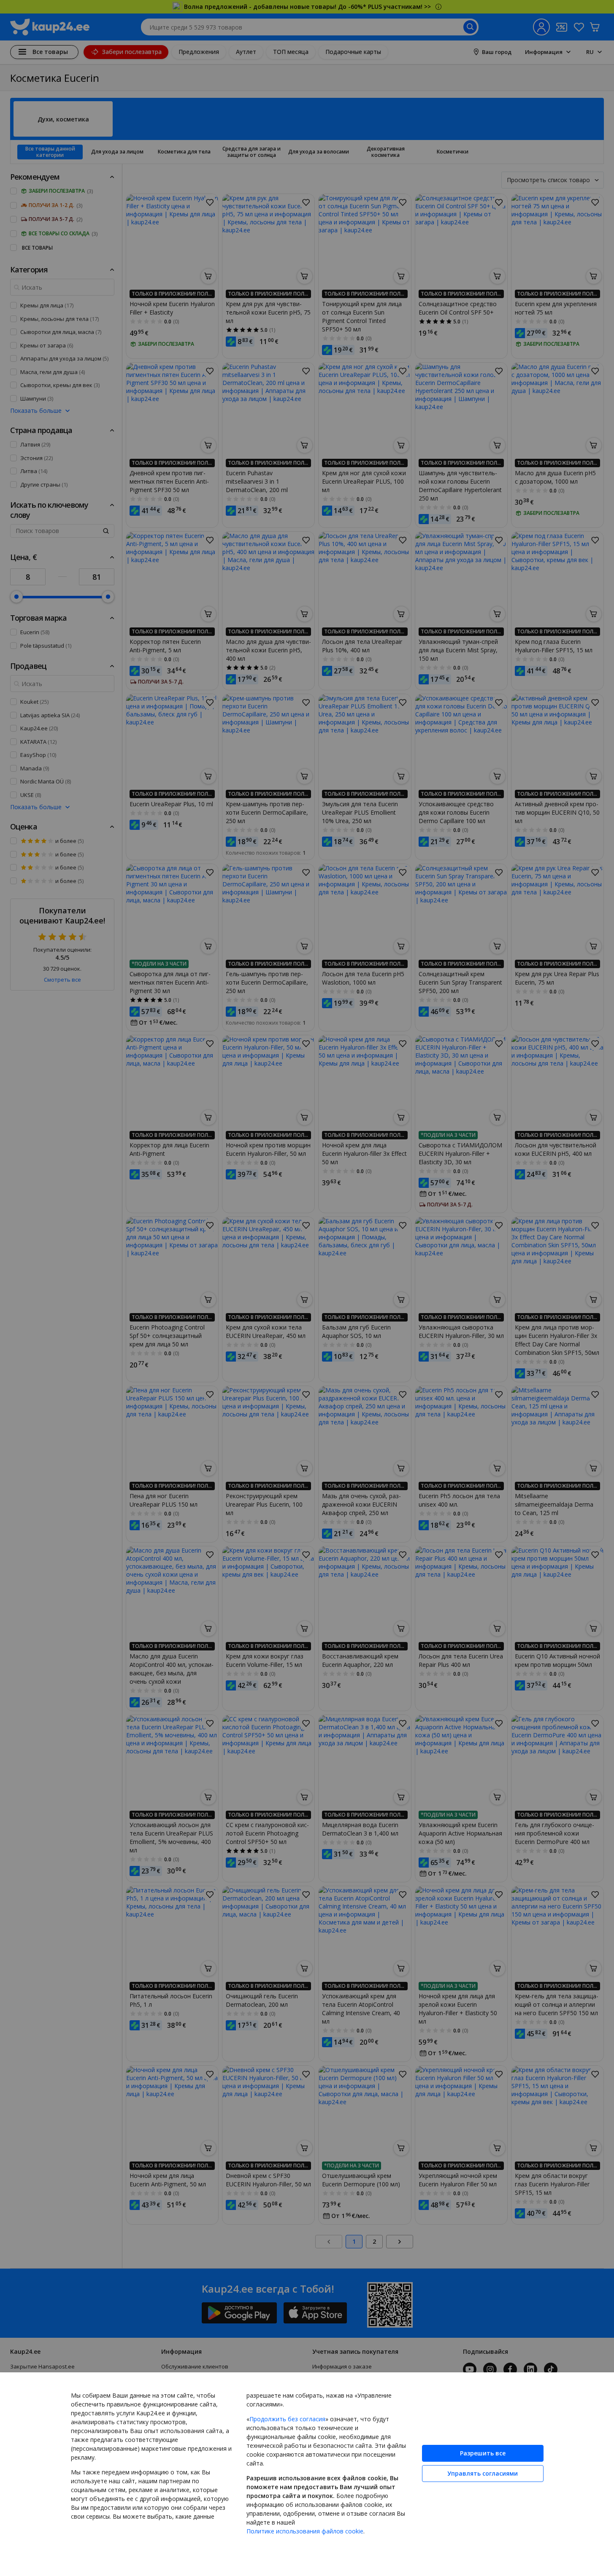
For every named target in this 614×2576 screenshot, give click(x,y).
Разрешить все (483, 2453)
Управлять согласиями (483, 2473)
